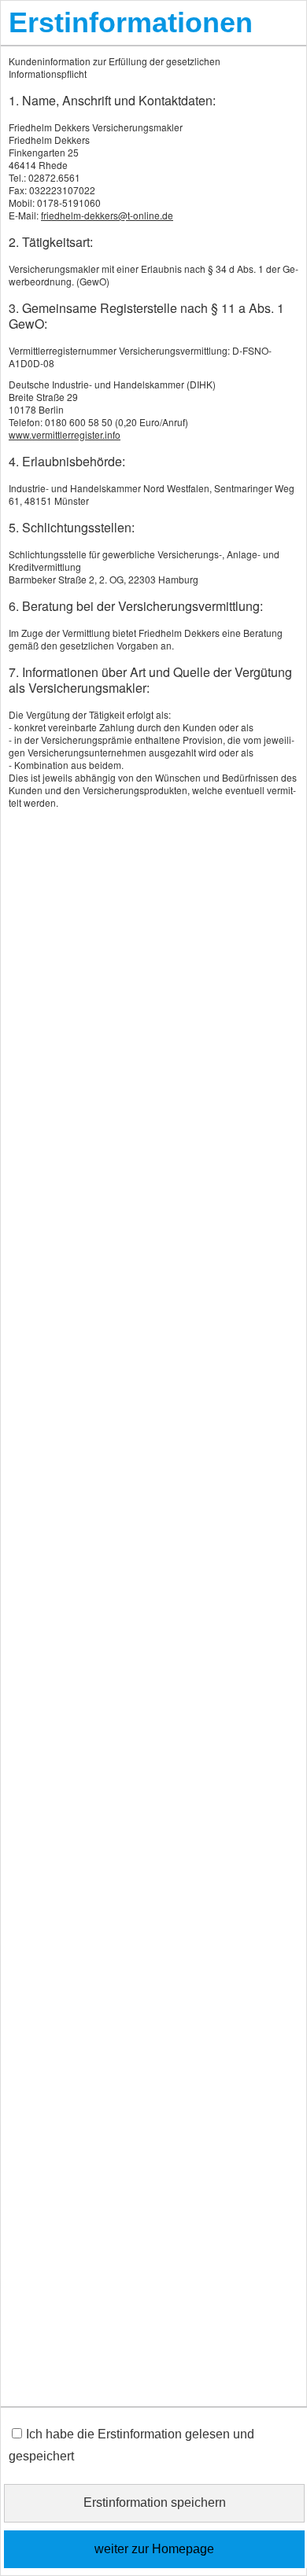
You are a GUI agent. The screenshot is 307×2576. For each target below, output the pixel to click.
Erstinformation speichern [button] (155, 2502)
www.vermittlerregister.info (65, 434)
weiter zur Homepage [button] (154, 2549)
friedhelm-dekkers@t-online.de (107, 215)
